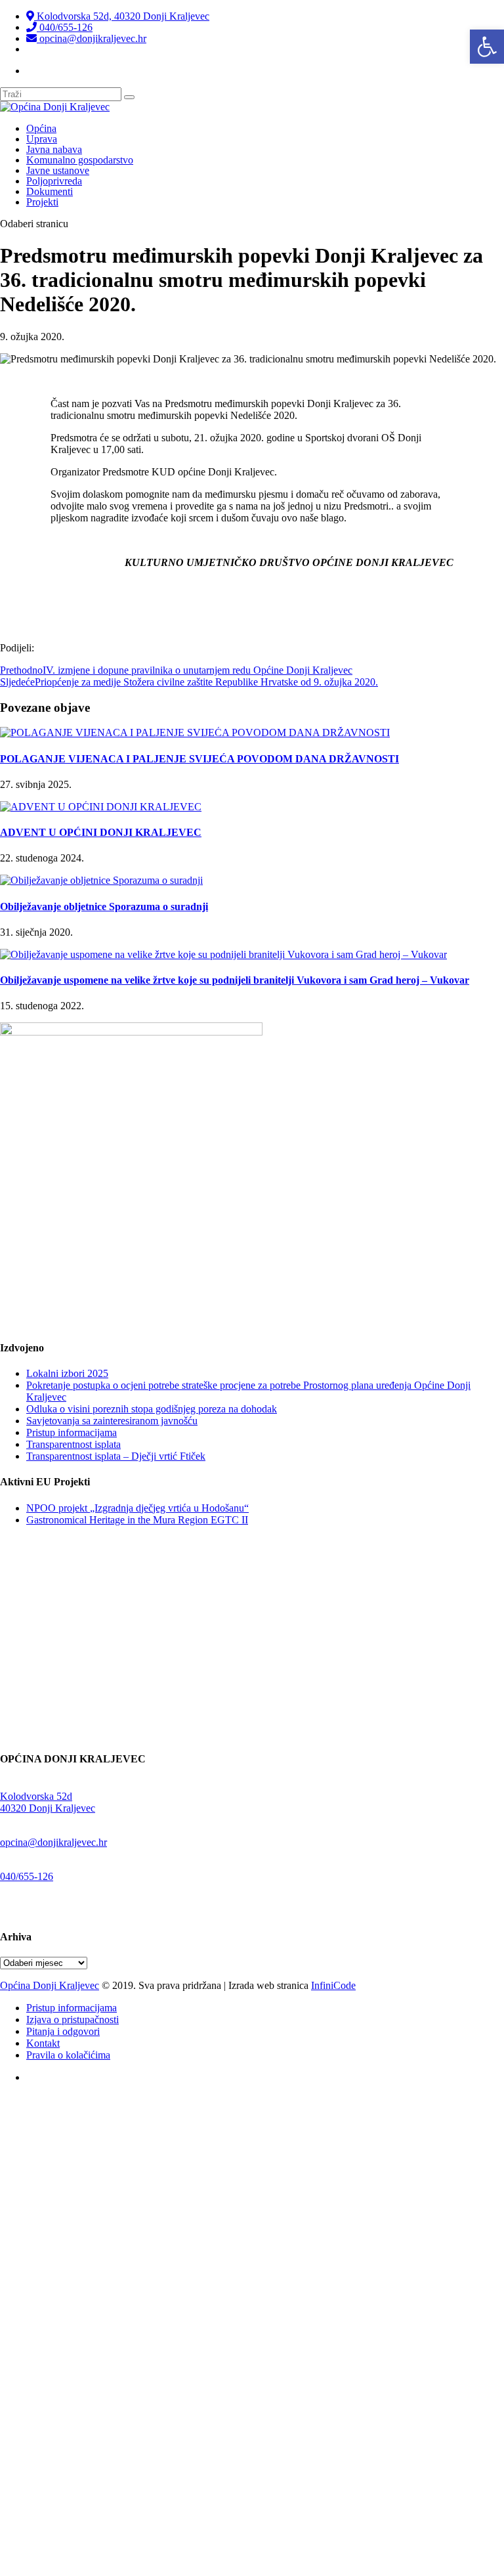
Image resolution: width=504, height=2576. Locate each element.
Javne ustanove (58, 170)
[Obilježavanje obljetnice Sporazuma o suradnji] (101, 880)
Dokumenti (50, 191)
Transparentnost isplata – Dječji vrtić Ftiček (116, 1456)
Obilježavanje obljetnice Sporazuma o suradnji (104, 906)
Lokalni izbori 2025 (67, 1373)
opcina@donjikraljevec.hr (92, 38)
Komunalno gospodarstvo (80, 160)
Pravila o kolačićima (68, 2055)
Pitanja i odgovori (63, 2031)
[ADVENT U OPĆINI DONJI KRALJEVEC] (101, 807)
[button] (487, 47)
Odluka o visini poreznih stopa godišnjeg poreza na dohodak (152, 1409)
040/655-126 (65, 27)
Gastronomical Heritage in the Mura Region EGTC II (137, 1520)
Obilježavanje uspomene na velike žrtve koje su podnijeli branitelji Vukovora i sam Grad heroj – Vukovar (235, 980)
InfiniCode (333, 1985)
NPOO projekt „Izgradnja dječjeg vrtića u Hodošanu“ (137, 1508)
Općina (41, 128)
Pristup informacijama (72, 1432)
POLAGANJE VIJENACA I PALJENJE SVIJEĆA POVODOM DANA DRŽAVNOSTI (199, 759)
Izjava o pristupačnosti (73, 2019)
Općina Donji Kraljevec (50, 1985)
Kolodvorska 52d (36, 1796)
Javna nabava (54, 149)
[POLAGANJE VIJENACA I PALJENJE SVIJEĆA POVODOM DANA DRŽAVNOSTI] (195, 732)
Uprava (42, 139)
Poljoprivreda (54, 181)
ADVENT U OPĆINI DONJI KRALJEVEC (101, 832)
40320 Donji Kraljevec (48, 1808)
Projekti (42, 202)
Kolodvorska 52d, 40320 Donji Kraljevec (122, 16)
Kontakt (43, 2043)
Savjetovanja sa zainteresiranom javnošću (112, 1421)
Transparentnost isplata (79, 49)
